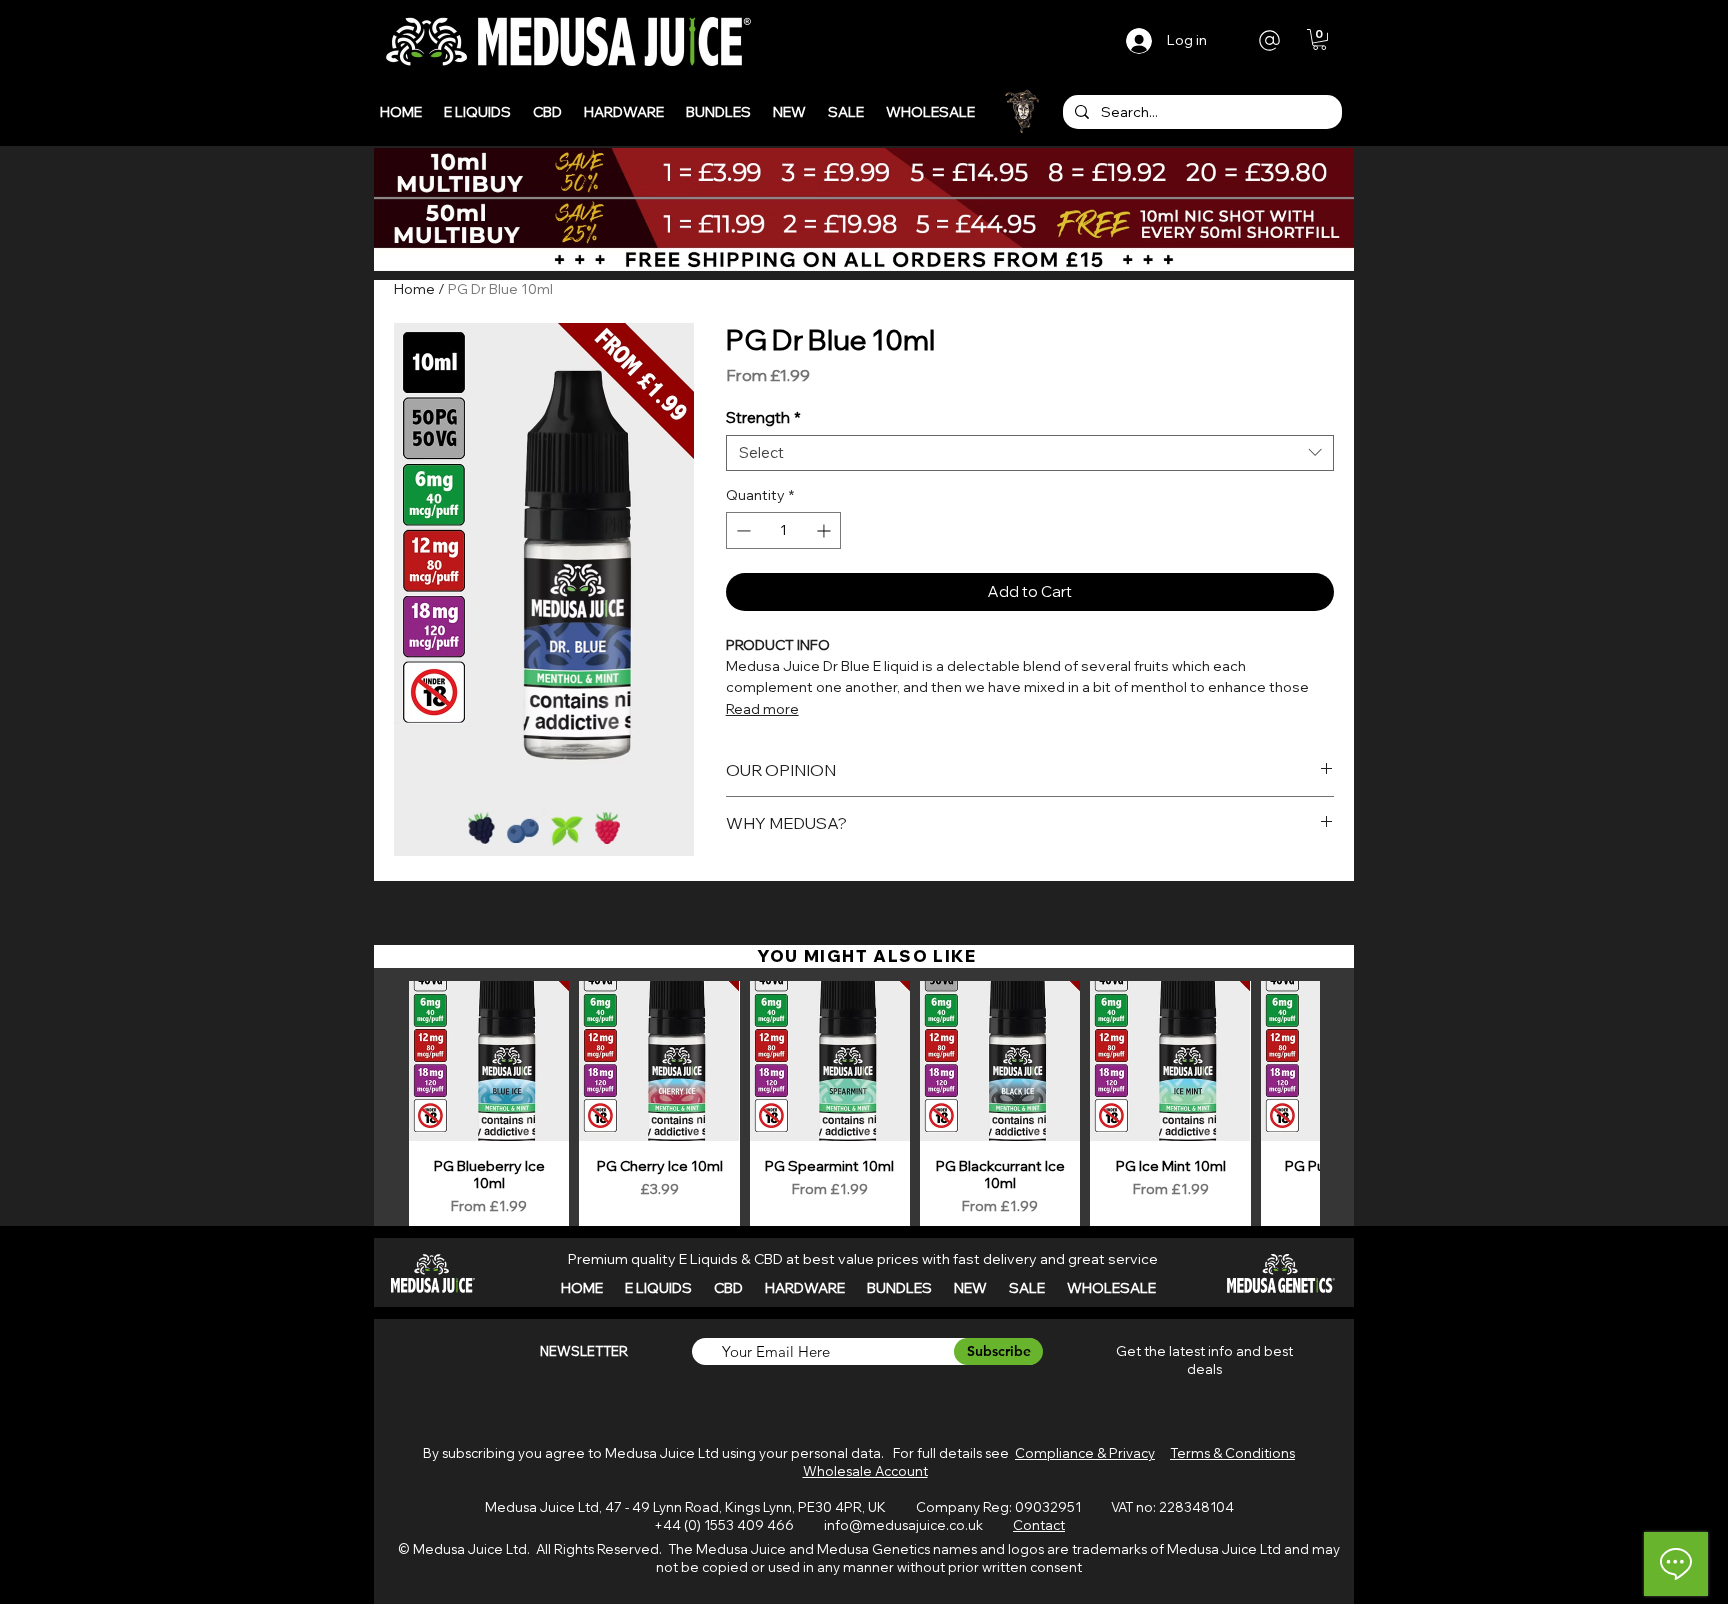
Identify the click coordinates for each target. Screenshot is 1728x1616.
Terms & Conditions (1232, 1453)
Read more (762, 709)
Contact (1039, 1525)
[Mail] (1269, 40)
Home (414, 289)
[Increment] (825, 530)
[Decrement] (741, 530)
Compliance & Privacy (1085, 1453)
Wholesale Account (865, 1471)
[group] (864, 1106)
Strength (763, 418)
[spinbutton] (784, 530)
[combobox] (1030, 453)
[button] (1319, 39)
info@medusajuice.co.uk (903, 1525)
